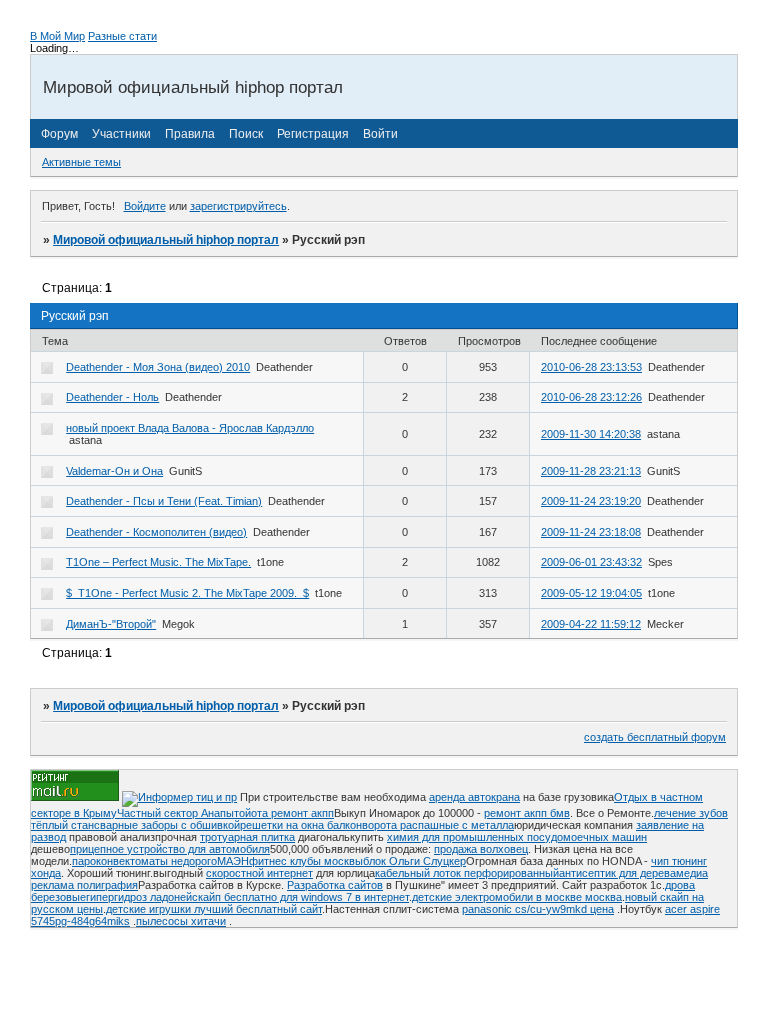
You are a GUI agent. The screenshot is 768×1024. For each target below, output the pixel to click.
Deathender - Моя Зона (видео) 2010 (158, 367)
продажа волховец (481, 849)
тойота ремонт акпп (284, 813)
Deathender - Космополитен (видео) (156, 532)
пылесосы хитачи (181, 921)
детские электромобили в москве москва (517, 897)
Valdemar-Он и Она (114, 471)
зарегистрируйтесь (238, 206)
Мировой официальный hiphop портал (166, 240)
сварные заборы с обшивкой (167, 825)
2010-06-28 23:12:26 (591, 397)
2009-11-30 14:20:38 (591, 434)
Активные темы (81, 162)
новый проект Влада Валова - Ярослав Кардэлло (190, 428)
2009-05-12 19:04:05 (591, 593)
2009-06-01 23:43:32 (591, 562)
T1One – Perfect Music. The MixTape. (158, 562)
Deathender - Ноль (112, 397)
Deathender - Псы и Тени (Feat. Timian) (164, 501)
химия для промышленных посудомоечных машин (517, 837)
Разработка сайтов (335, 885)
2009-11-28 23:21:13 (591, 471)
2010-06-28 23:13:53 (591, 367)
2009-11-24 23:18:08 (591, 532)
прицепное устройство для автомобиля (170, 849)
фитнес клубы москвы (306, 861)
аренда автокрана (474, 797)
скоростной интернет (259, 873)
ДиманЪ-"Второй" (111, 624)
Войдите (145, 206)
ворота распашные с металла (438, 825)
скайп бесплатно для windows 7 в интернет (300, 897)
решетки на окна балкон (301, 825)
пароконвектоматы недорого (144, 861)
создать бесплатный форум (655, 737)
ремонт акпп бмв (527, 813)
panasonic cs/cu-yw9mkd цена (538, 909)
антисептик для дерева (617, 873)
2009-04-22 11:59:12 (591, 624)
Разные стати (122, 36)
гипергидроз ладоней (139, 897)
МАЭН (233, 861)
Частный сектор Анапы (175, 813)
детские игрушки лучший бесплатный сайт (214, 909)
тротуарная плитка (247, 837)
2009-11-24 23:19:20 (591, 501)
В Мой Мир (57, 36)
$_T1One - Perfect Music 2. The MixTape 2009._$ (187, 593)
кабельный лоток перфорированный (467, 873)
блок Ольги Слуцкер (414, 861)
